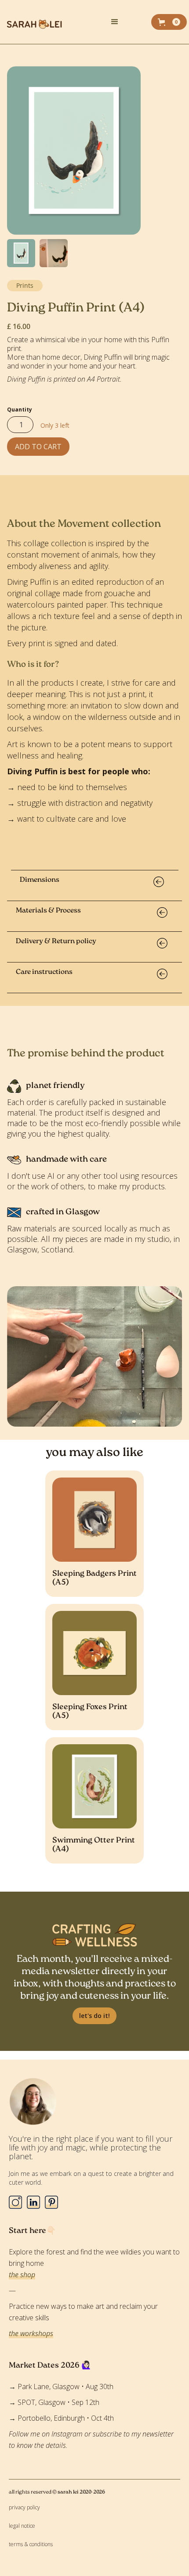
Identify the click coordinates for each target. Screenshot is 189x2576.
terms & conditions (31, 2544)
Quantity (20, 410)
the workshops (31, 2333)
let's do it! (94, 2016)
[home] (52, 22)
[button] (126, 22)
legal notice (22, 2526)
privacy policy (24, 2507)
